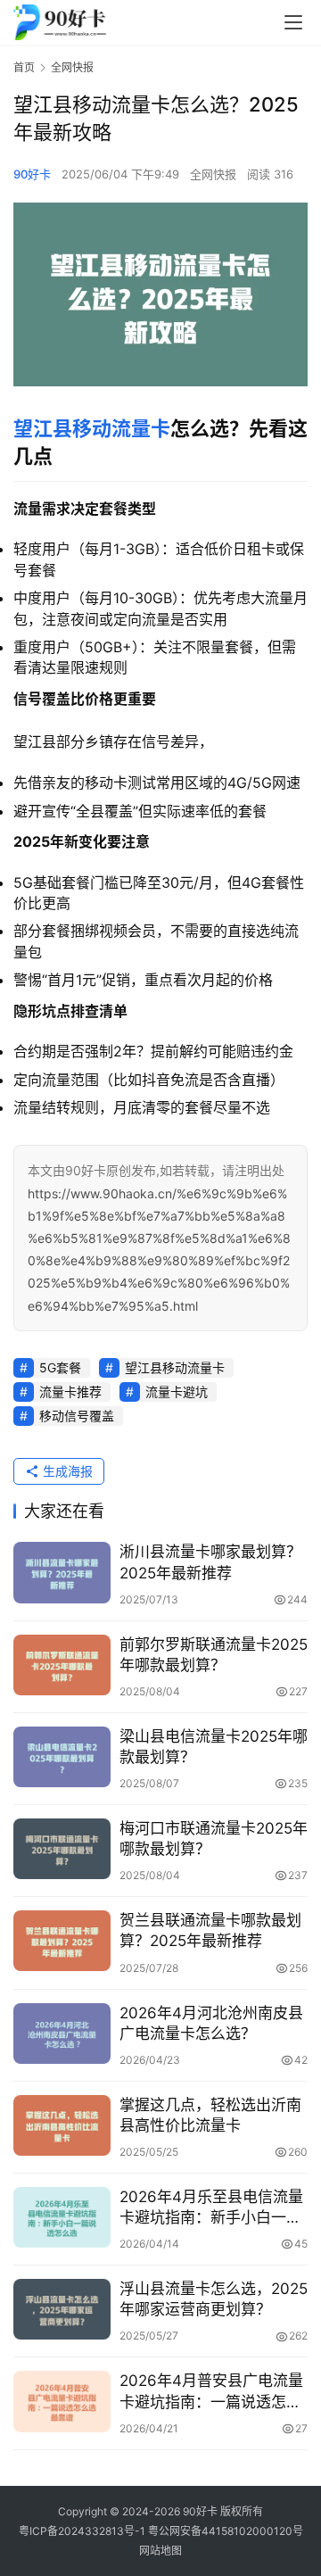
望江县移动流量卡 (92, 428)
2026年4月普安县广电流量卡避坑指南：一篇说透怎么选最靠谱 (211, 2392)
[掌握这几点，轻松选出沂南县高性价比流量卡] (62, 2125)
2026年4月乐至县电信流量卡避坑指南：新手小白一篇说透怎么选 (211, 2208)
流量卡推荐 (70, 1392)
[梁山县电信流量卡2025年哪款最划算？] (62, 1757)
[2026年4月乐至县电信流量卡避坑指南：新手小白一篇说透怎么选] (62, 2217)
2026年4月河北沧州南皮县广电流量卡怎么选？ (211, 2023)
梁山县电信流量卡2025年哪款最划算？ (214, 1747)
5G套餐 (60, 1367)
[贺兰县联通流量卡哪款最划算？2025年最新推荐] (62, 1941)
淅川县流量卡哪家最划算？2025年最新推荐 (210, 1562)
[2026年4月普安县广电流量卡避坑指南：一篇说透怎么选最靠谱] (62, 2401)
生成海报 (66, 1471)
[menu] (293, 22)
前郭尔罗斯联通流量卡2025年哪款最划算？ (214, 1655)
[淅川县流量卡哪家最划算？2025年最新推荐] (62, 1572)
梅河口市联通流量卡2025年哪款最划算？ (214, 1839)
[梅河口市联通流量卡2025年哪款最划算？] (62, 1849)
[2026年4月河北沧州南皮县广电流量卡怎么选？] (62, 2033)
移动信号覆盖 (77, 1416)
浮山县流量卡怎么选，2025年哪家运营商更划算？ (214, 2299)
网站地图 (160, 2551)
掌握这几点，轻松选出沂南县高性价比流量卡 (210, 2115)
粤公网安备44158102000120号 (226, 2531)
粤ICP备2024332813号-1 (83, 2531)
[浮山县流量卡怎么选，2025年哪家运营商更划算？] (62, 2309)
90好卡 (32, 174)
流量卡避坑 (177, 1392)
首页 (24, 67)
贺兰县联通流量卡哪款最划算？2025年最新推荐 (210, 1930)
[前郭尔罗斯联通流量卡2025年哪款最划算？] (62, 1665)
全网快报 (213, 174)
